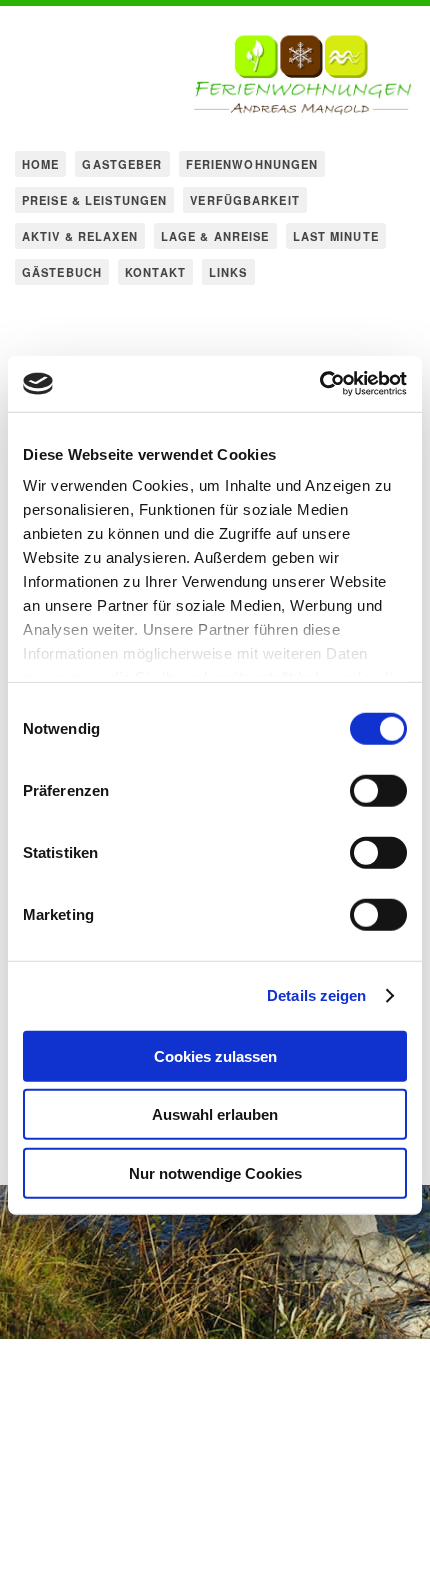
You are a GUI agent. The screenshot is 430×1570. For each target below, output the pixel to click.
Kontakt (155, 272)
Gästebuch (62, 272)
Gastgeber (122, 164)
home (40, 164)
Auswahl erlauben (215, 1114)
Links (228, 272)
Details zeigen (316, 995)
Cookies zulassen (215, 1055)
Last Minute (336, 236)
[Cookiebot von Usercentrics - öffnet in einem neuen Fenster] (319, 384)
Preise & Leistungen (94, 200)
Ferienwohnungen (252, 164)
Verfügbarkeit (245, 200)
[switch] (378, 790)
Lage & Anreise (215, 236)
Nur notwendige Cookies (215, 1172)
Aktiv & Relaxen (80, 236)
